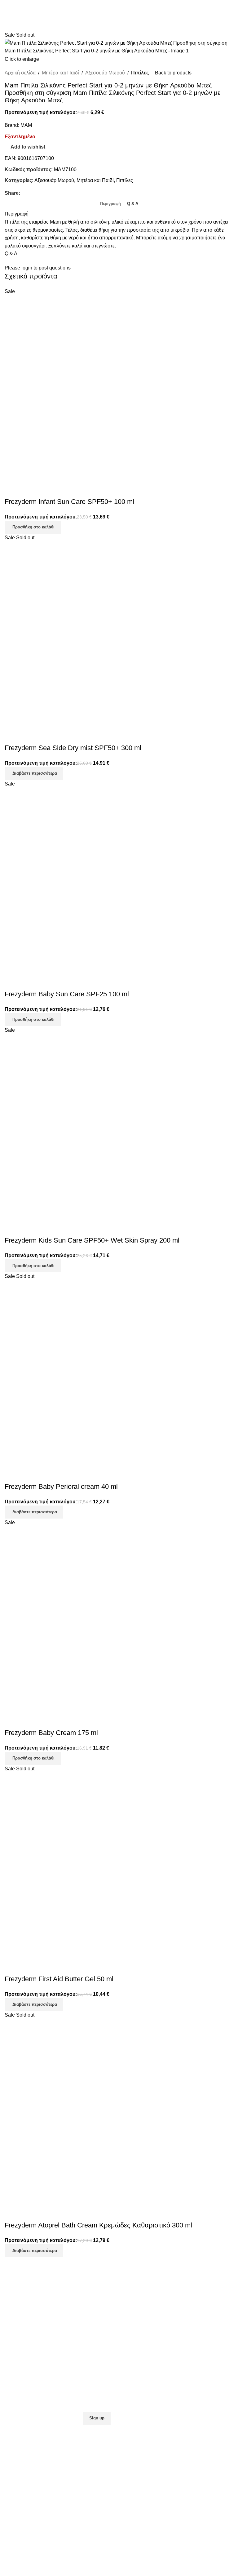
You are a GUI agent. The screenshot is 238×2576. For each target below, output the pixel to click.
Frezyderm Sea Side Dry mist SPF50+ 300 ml (73, 748)
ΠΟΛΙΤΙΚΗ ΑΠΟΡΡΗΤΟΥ (150, 2318)
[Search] (7, 9)
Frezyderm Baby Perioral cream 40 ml (61, 1486)
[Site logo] (119, 9)
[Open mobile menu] (231, 9)
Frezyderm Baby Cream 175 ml (51, 1733)
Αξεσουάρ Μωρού (105, 73)
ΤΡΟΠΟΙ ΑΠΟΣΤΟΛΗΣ (148, 2298)
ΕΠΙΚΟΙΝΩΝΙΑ (21, 2377)
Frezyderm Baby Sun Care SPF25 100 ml (67, 994)
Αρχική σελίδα (20, 73)
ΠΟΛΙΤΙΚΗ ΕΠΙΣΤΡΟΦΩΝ (151, 2308)
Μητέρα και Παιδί (60, 73)
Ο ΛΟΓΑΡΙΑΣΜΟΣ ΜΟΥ (31, 2387)
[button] (33, 527)
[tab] (110, 203)
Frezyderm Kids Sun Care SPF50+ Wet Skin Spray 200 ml (92, 1240)
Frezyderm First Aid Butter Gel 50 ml (59, 1979)
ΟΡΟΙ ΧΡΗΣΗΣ (139, 2327)
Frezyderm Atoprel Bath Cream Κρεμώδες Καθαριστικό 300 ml (98, 2225)
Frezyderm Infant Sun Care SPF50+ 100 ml (69, 502)
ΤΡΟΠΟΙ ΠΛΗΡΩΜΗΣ (147, 2288)
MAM (26, 125)
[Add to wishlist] (12, 489)
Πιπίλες (140, 73)
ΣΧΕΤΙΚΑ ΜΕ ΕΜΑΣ (27, 2367)
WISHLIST (16, 2397)
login (27, 268)
